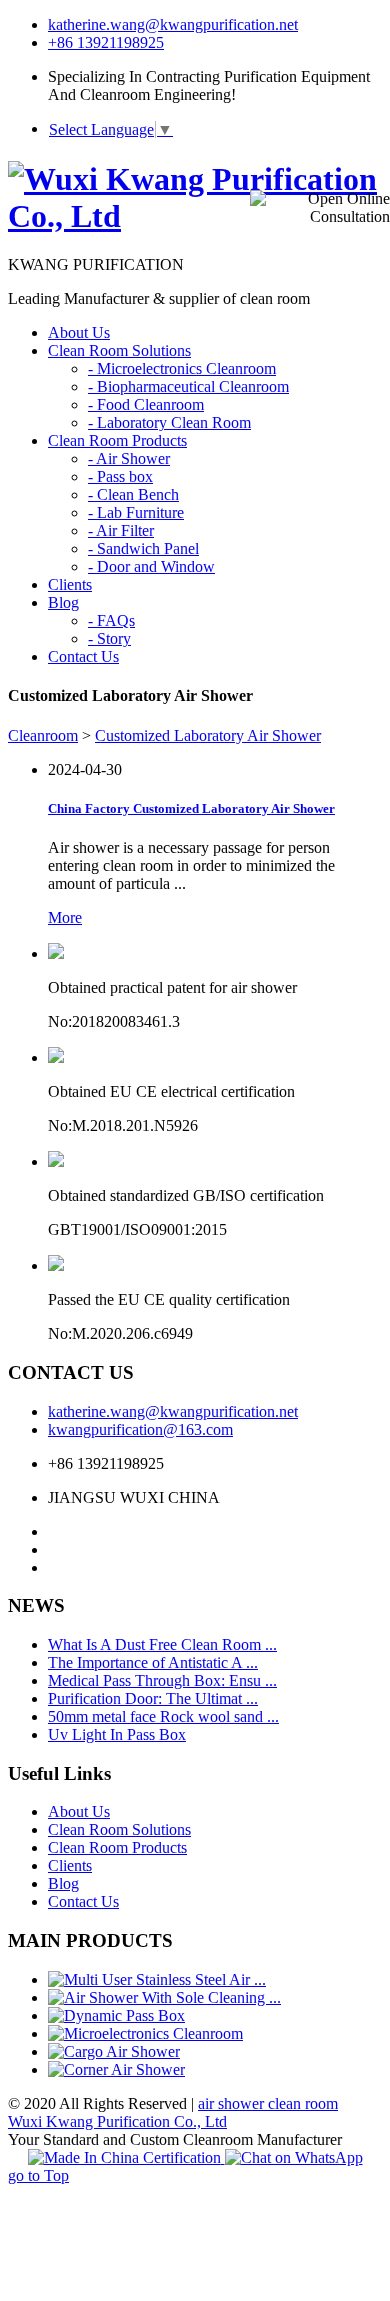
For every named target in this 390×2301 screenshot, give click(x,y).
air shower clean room (268, 2103)
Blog (63, 1883)
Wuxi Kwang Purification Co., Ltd (117, 2121)
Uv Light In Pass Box (117, 1734)
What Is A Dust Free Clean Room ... (162, 1644)
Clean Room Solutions (119, 1829)
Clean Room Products (117, 1847)
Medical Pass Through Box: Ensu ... (162, 1680)
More (65, 917)
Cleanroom (43, 735)
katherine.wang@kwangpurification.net (173, 24)
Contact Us (83, 1901)
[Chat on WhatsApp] (294, 2157)
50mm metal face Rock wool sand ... (163, 1716)
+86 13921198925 (106, 42)
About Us (79, 1811)
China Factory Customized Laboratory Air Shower (191, 808)
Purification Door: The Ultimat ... (153, 1698)
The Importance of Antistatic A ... (153, 1662)
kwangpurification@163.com (140, 1429)
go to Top (38, 2175)
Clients (70, 1865)
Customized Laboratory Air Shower (208, 735)
